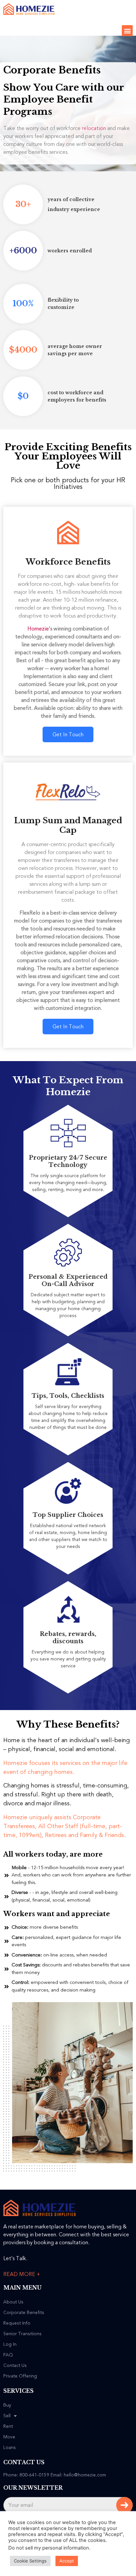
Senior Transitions (22, 2334)
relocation (94, 128)
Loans (10, 2448)
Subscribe (124, 2505)
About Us (13, 2302)
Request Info (17, 2323)
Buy (7, 2405)
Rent (8, 2426)
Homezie (38, 629)
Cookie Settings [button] (30, 2561)
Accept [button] (67, 2561)
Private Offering (20, 2376)
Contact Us (15, 2366)
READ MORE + (22, 2274)
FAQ (8, 2355)
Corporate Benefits (24, 2313)
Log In (10, 2344)
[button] (127, 31)
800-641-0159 (34, 2475)
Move (9, 2437)
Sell (7, 2416)
